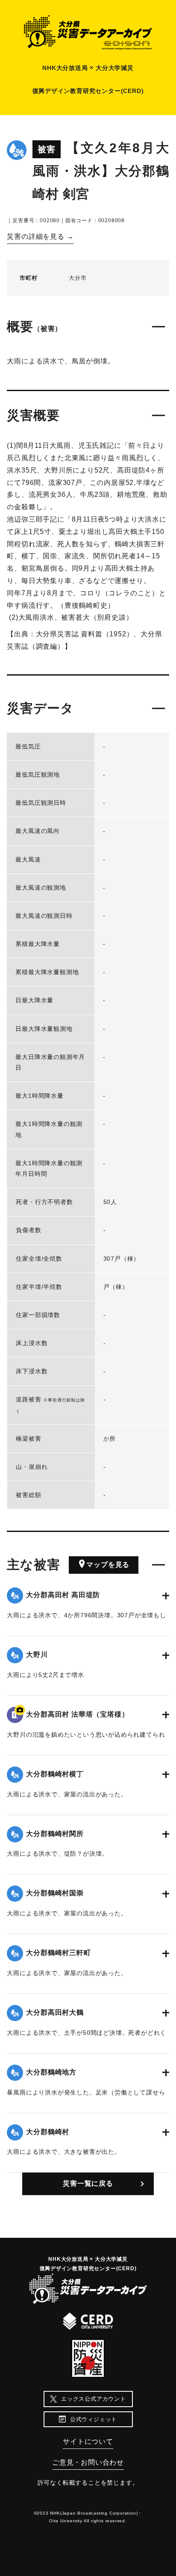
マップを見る (108, 1565)
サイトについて (88, 2441)
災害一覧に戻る (88, 2183)
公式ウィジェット (94, 2419)
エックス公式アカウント (94, 2399)
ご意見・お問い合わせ (88, 2462)
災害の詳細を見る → (40, 236)
